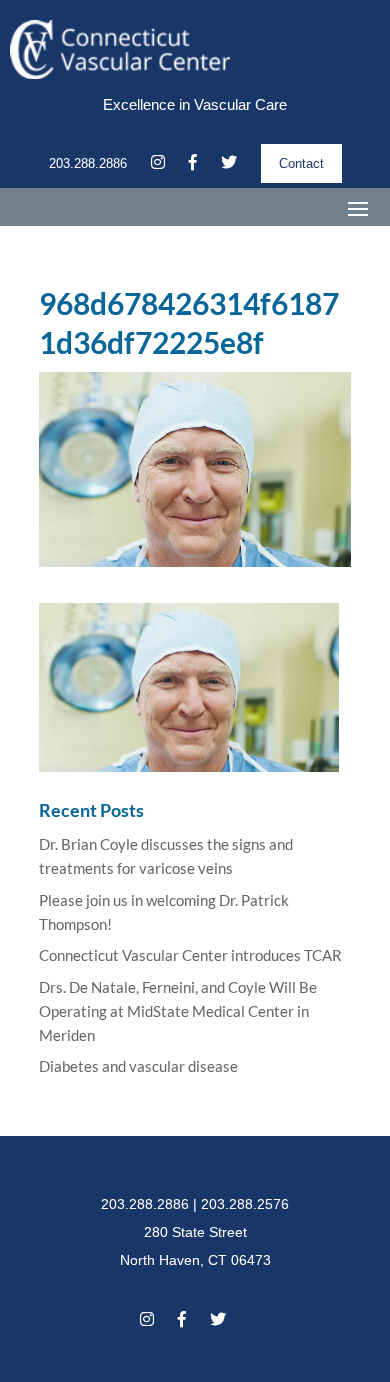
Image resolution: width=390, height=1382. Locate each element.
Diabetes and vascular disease (138, 1066)
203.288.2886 (88, 163)
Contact (301, 163)
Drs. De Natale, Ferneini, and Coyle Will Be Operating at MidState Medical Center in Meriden (178, 1011)
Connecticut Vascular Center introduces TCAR (190, 955)
